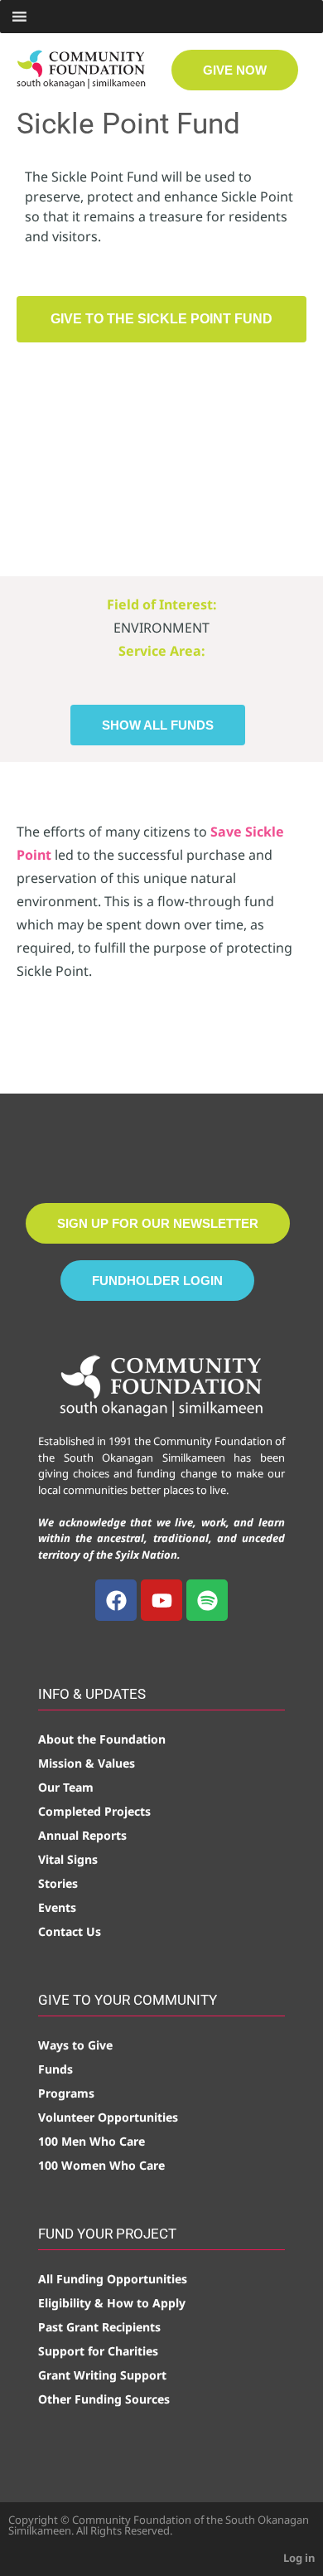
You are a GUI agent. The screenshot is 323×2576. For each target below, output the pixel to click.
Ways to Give (75, 2045)
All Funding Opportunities (113, 2279)
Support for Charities (98, 2351)
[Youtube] (161, 1600)
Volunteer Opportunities (108, 2117)
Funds (55, 2069)
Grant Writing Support (102, 2375)
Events (57, 1907)
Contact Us (70, 1931)
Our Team (66, 1787)
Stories (58, 1883)
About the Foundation (102, 1739)
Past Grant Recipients (99, 2327)
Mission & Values (87, 1763)
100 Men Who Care (92, 2141)
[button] (161, 319)
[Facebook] (116, 1600)
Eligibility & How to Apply (112, 2303)
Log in (299, 2558)
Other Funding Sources (104, 2399)
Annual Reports (82, 1835)
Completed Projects (94, 1811)
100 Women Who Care (101, 2165)
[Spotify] (207, 1600)
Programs (66, 2093)
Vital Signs (68, 1859)
